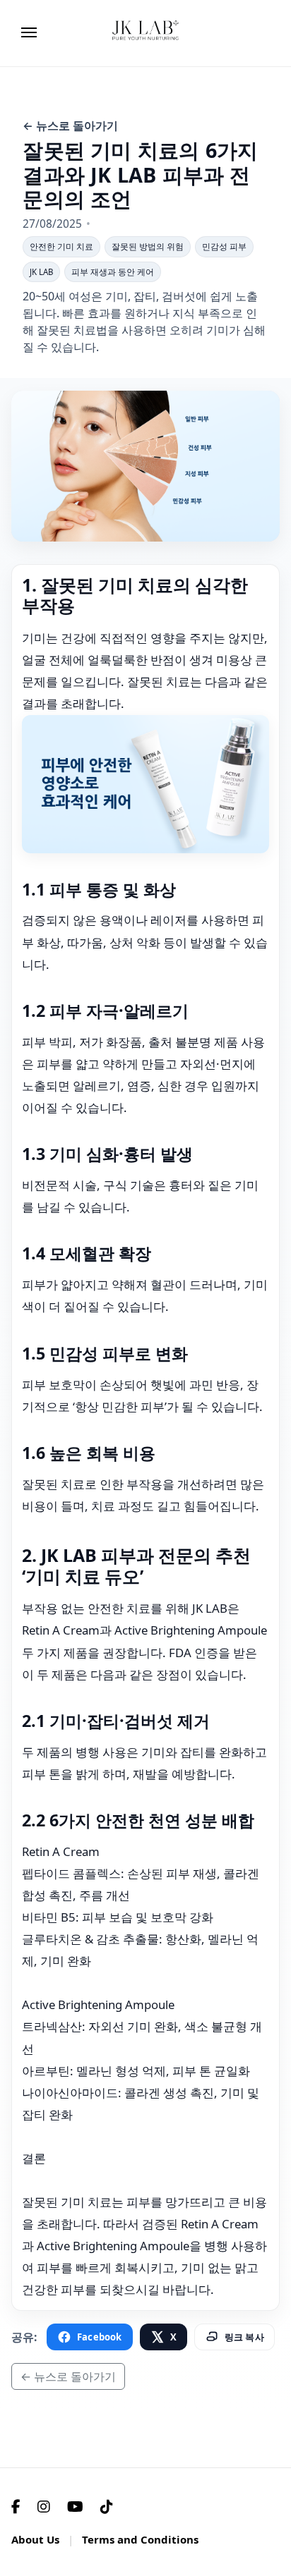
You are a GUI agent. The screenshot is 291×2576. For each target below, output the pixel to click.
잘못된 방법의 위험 (148, 246)
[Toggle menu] (27, 30)
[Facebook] (16, 2507)
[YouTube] (75, 2507)
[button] (175, 30)
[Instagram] (44, 2507)
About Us (35, 2539)
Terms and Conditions (140, 2539)
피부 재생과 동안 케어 (113, 272)
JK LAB (41, 272)
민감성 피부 (224, 246)
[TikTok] (107, 2507)
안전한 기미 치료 (61, 246)
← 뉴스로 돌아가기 (70, 126)
